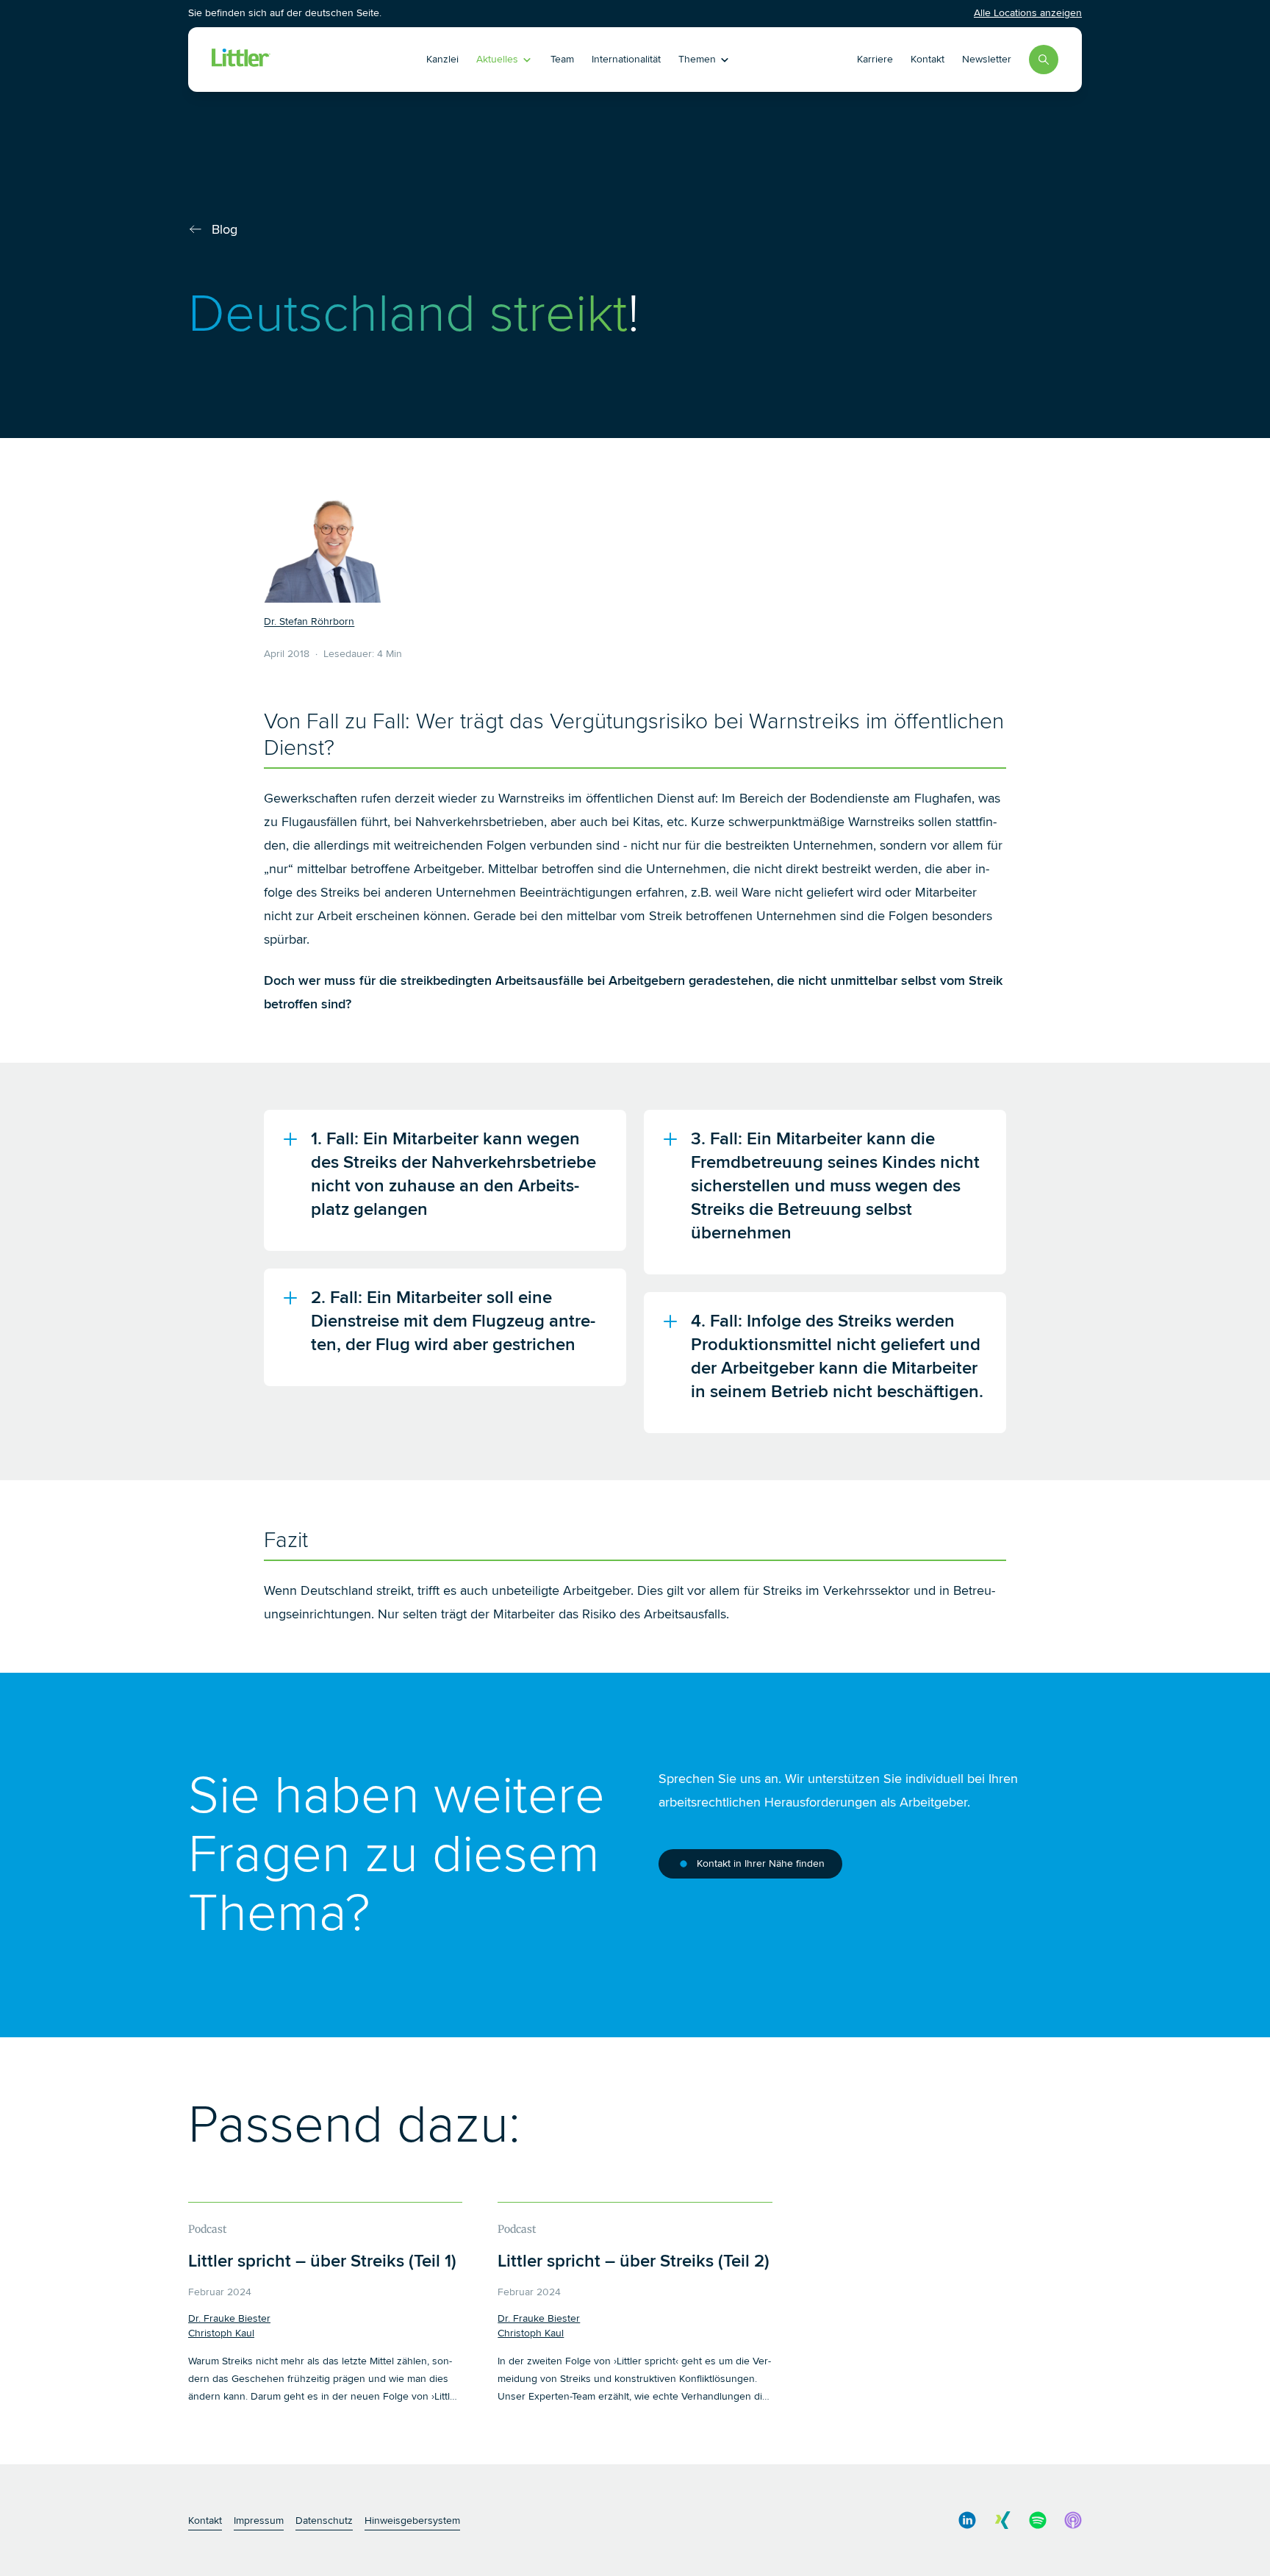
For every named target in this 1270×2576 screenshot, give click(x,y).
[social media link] (967, 2520)
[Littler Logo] (296, 60)
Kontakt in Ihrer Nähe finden (761, 1863)
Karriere (875, 59)
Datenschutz (324, 2521)
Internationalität (626, 59)
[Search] (1044, 60)
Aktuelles (497, 59)
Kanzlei (442, 59)
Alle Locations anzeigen (1028, 13)
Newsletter (987, 59)
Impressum (259, 2521)
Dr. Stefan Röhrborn (309, 621)
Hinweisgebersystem (412, 2521)
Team (562, 59)
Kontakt (928, 59)
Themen (697, 59)
